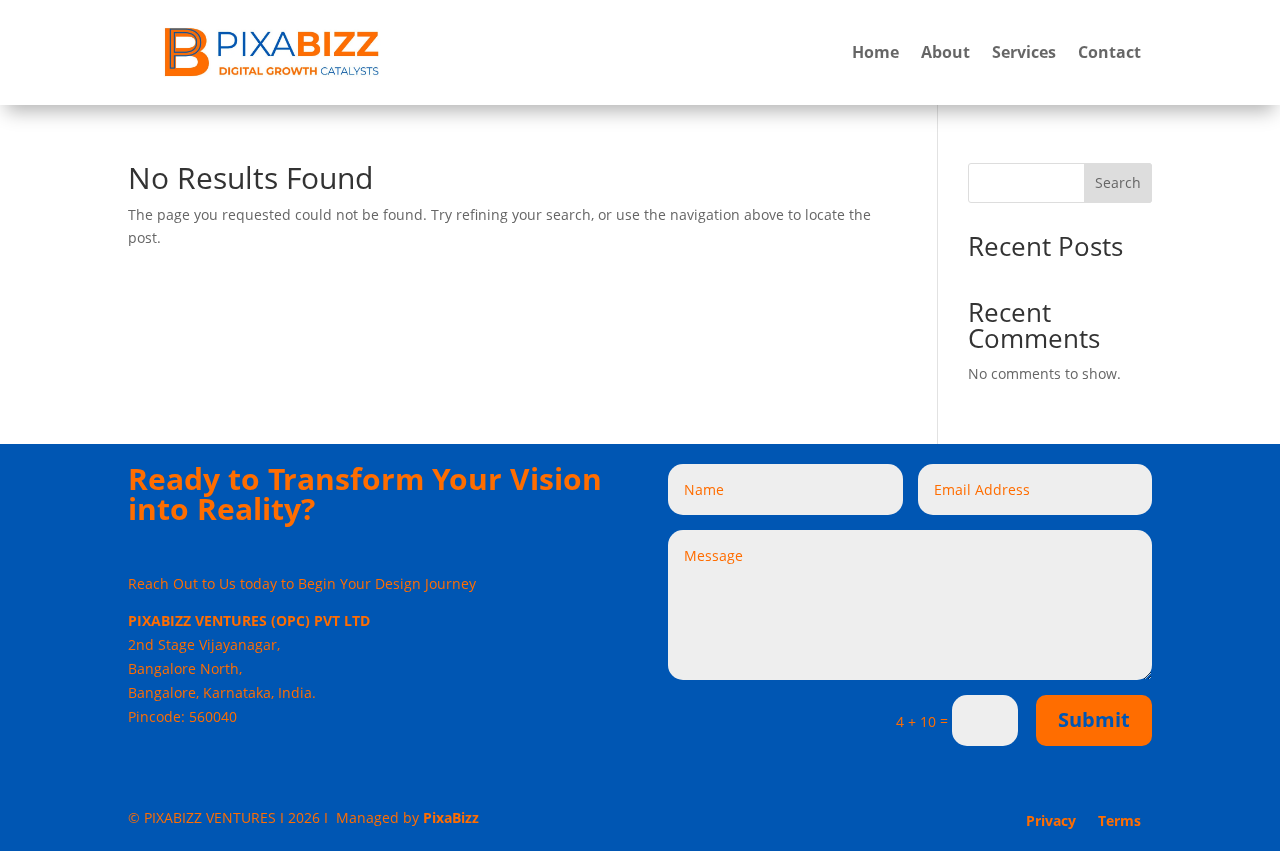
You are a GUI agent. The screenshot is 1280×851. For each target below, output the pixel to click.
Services (1024, 52)
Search (1118, 182)
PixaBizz (451, 817)
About (945, 52)
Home (875, 52)
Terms (1119, 822)
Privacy (1051, 822)
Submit (1094, 719)
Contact (1109, 52)
